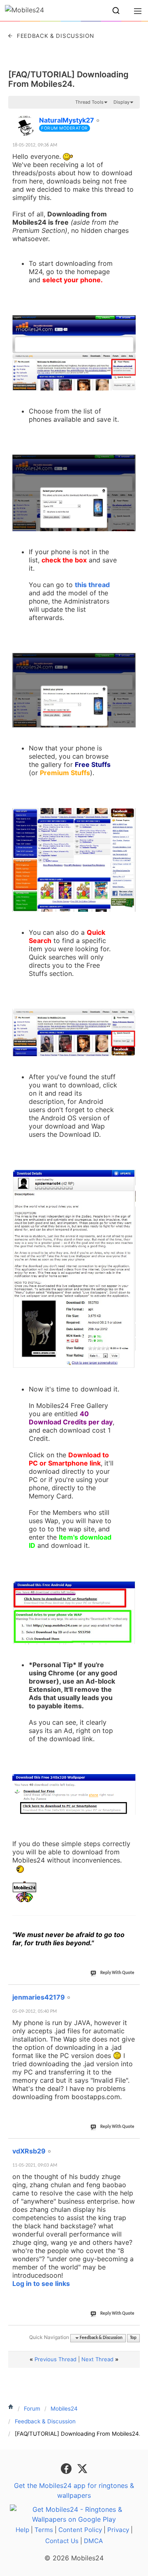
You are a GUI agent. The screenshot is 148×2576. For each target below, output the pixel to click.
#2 (133, 1993)
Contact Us (62, 2541)
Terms (44, 2530)
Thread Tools (89, 102)
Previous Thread (55, 2359)
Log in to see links (41, 2283)
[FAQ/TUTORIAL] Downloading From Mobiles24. (68, 79)
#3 (133, 2146)
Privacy (118, 2530)
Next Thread (97, 2359)
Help (22, 2530)
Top (133, 2338)
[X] (82, 2468)
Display (121, 102)
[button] (116, 11)
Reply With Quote (117, 1973)
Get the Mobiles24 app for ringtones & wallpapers (74, 2490)
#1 (133, 116)
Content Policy (80, 2530)
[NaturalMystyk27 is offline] (25, 125)
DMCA (93, 2541)
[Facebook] (67, 2468)
